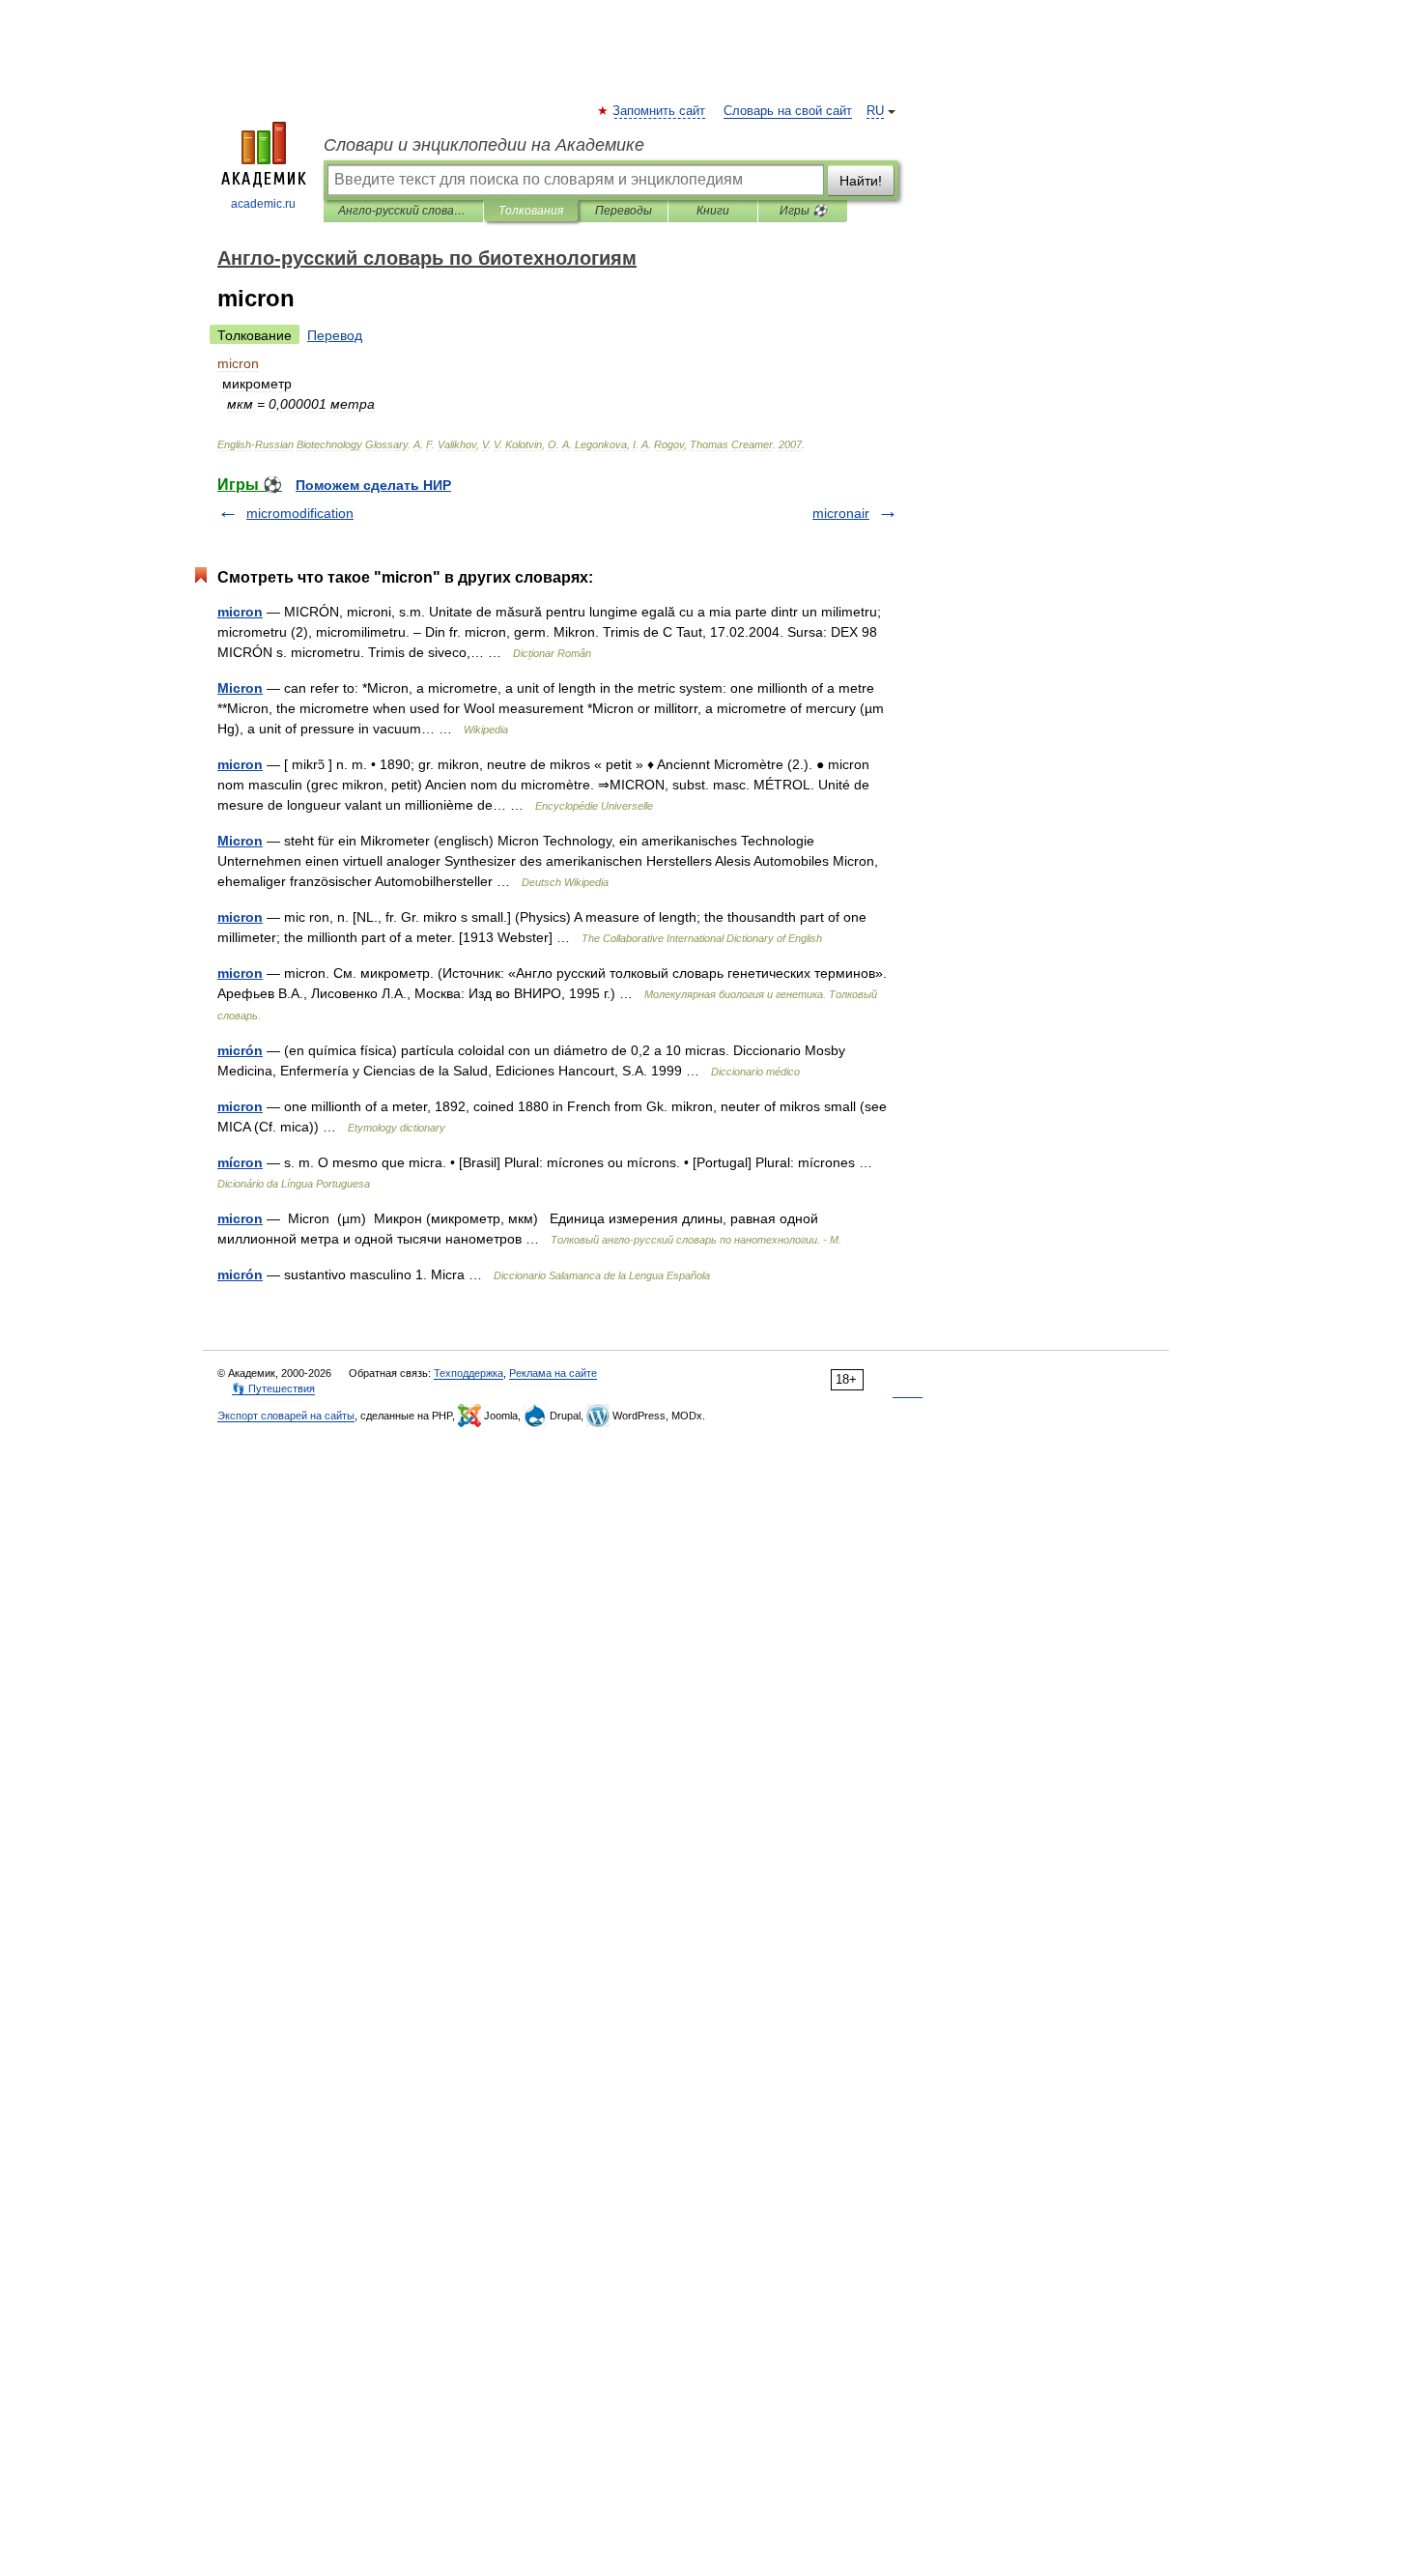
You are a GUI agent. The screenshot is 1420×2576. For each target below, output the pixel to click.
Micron (240, 688)
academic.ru (263, 204)
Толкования (531, 211)
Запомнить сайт (660, 111)
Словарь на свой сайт (788, 111)
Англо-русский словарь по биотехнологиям (403, 211)
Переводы (624, 211)
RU (875, 111)
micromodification (300, 513)
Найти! (861, 181)
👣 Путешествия (273, 1388)
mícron (240, 1162)
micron (240, 612)
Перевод (335, 335)
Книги (713, 211)
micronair (841, 513)
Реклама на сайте (553, 1373)
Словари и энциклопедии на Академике (484, 145)
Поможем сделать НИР (373, 485)
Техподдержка (469, 1373)
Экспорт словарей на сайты (286, 1416)
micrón (240, 1050)
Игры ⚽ (803, 211)
